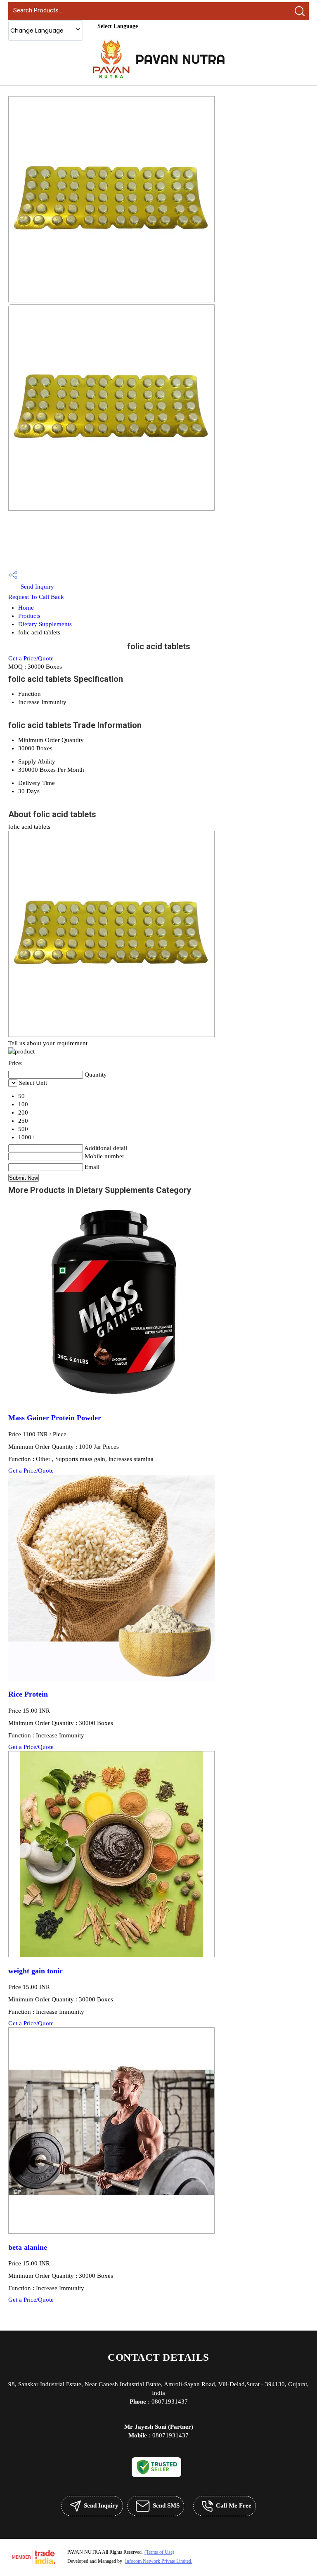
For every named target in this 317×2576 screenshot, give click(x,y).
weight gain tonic (35, 1971)
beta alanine (28, 2247)
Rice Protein (28, 1694)
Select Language (118, 26)
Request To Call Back (36, 597)
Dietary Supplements (45, 624)
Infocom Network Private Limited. (159, 2561)
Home (26, 608)
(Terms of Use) (159, 2552)
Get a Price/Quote (31, 658)
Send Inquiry (37, 587)
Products (29, 616)
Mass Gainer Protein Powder (55, 1418)
